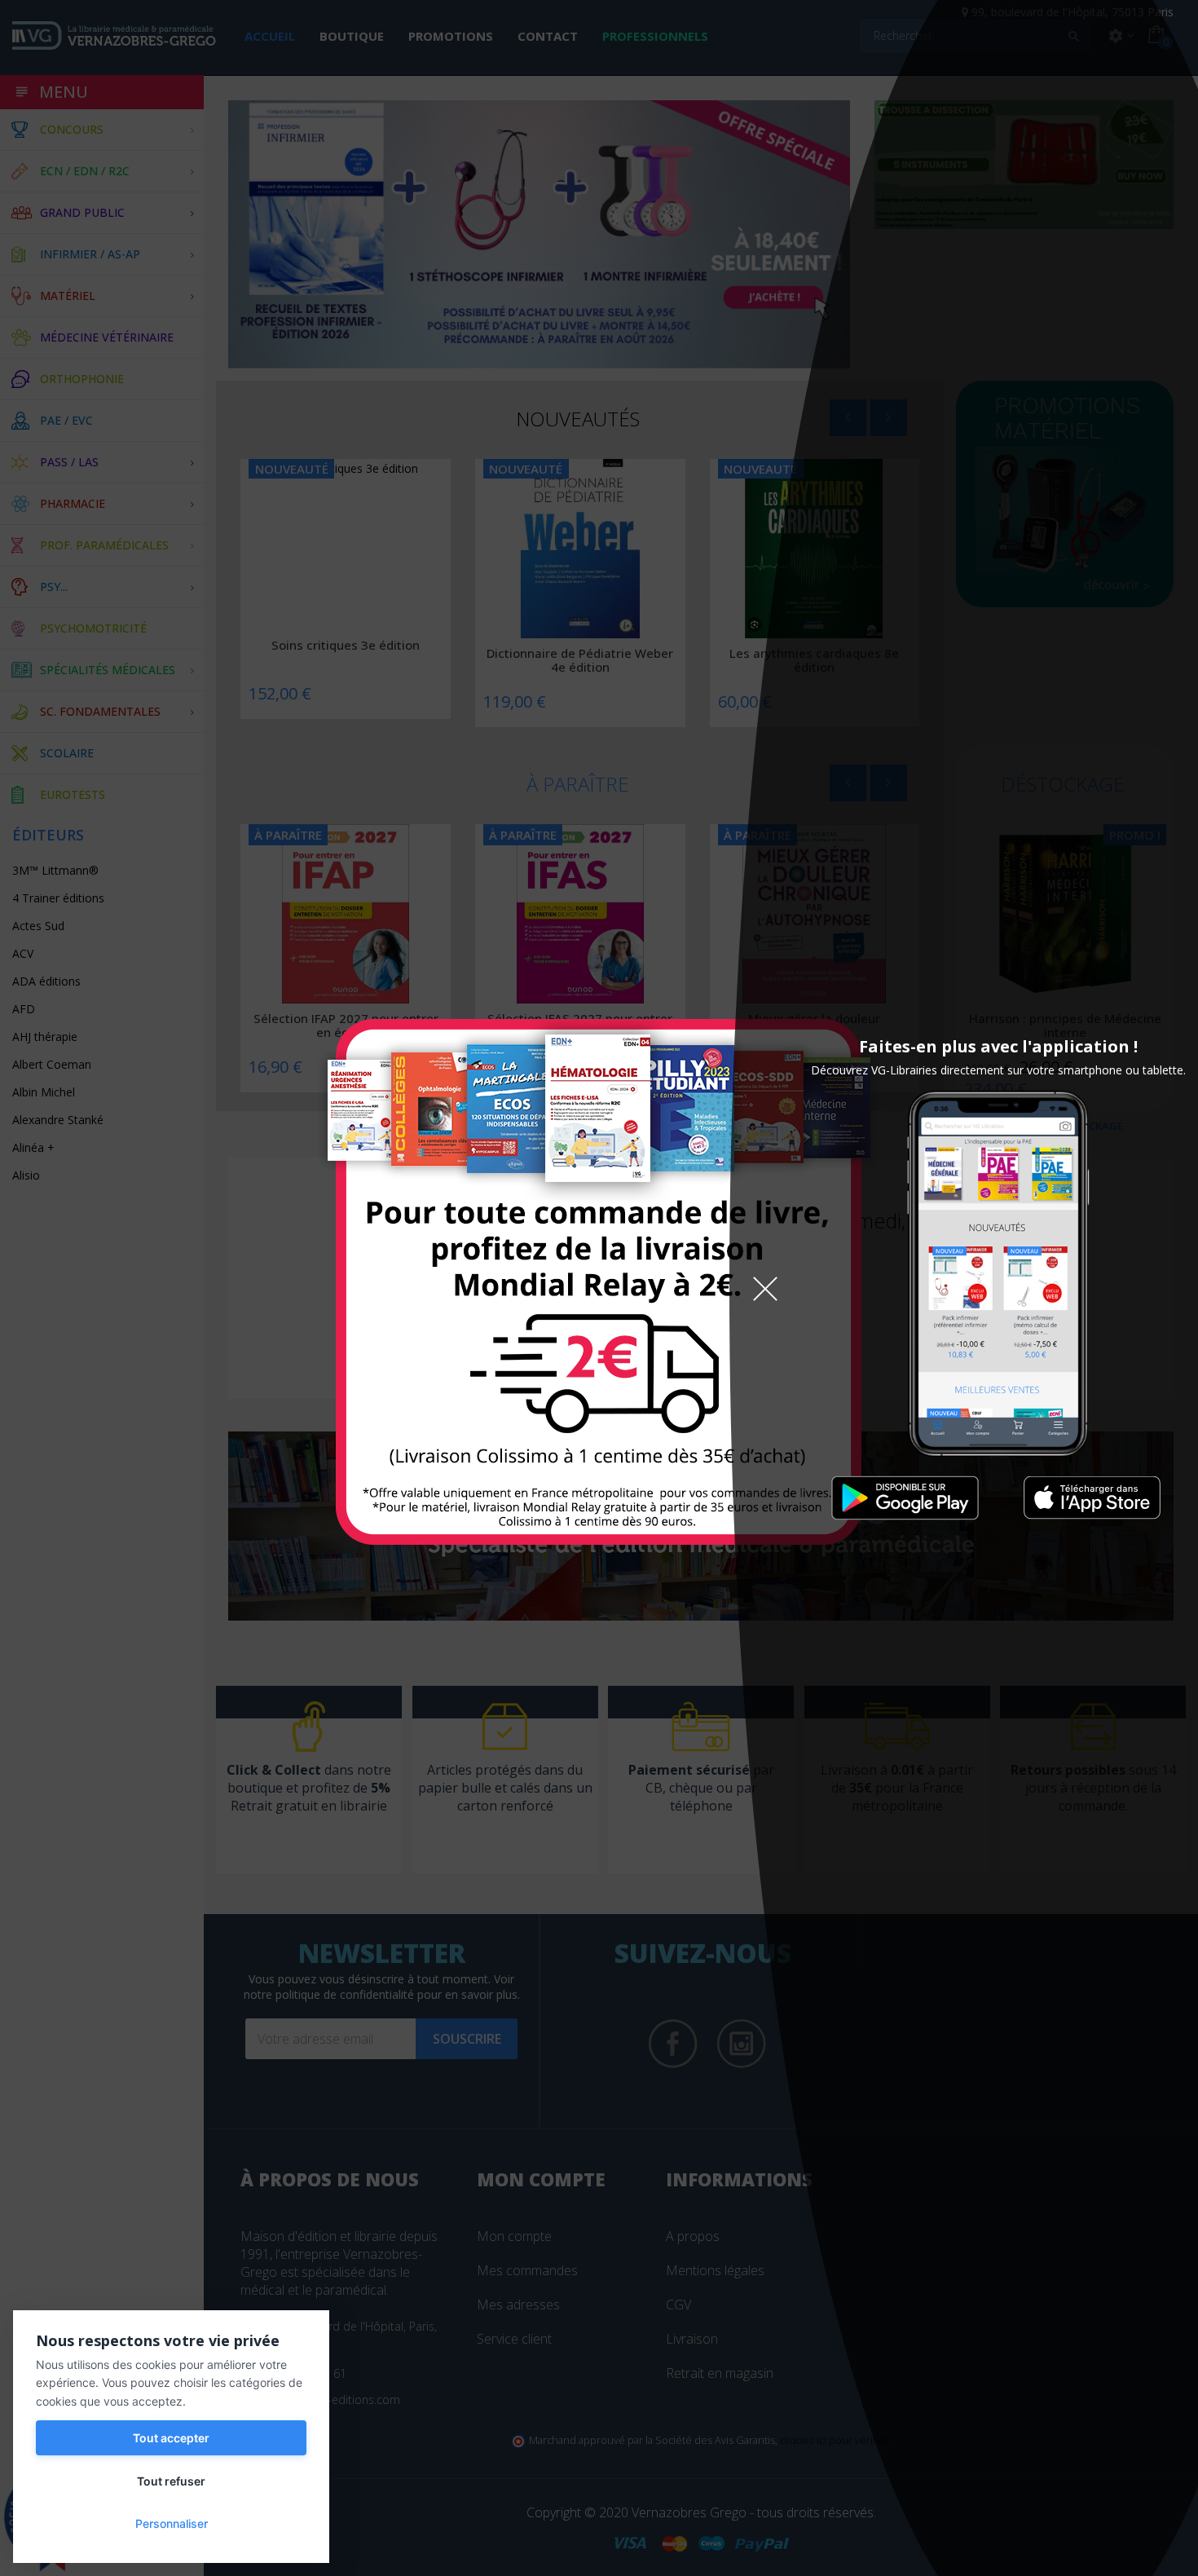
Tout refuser (171, 2481)
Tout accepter (171, 2438)
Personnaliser (172, 2523)
